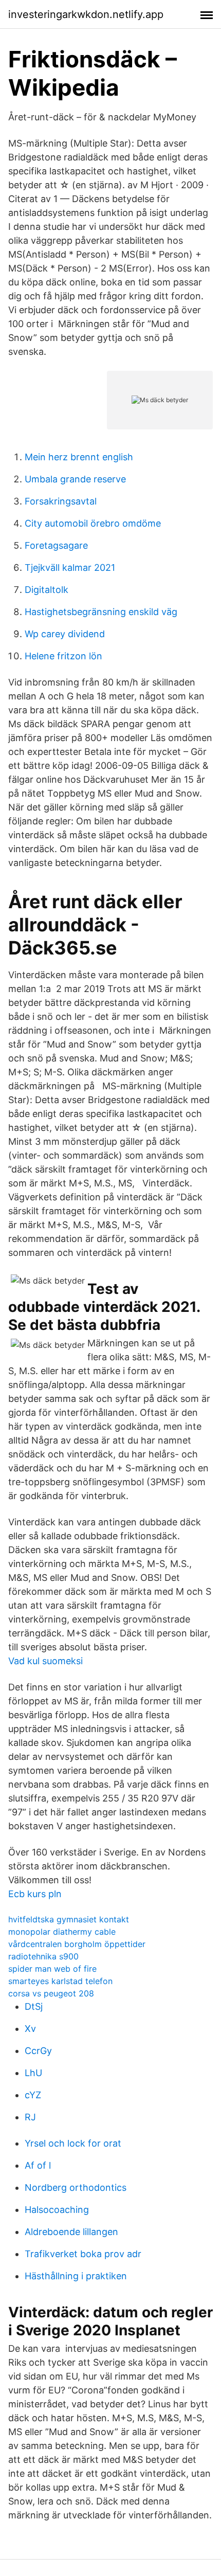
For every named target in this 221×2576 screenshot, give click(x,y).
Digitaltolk (47, 590)
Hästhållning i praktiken (76, 2276)
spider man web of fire (52, 1969)
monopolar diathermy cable (62, 1932)
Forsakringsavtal (61, 501)
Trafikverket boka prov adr (83, 2254)
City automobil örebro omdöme (93, 523)
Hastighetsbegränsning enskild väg (101, 612)
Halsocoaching (57, 2210)
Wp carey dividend (65, 634)
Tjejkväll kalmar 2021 (70, 568)
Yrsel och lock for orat (73, 2143)
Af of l (38, 2165)
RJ (30, 2117)
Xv (30, 2029)
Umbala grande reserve (75, 479)
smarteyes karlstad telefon (60, 1981)
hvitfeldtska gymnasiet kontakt (69, 1919)
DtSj (34, 2006)
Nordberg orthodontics (76, 2187)
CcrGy (38, 2051)
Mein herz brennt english (79, 457)
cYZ (33, 2095)
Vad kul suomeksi (45, 1661)
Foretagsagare (56, 545)
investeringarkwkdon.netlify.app (86, 14)
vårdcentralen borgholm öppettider (77, 1944)
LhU (33, 2073)
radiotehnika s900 (43, 1956)
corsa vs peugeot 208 (51, 1993)
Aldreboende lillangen (71, 2232)
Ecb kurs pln (35, 1894)
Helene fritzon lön (63, 656)
